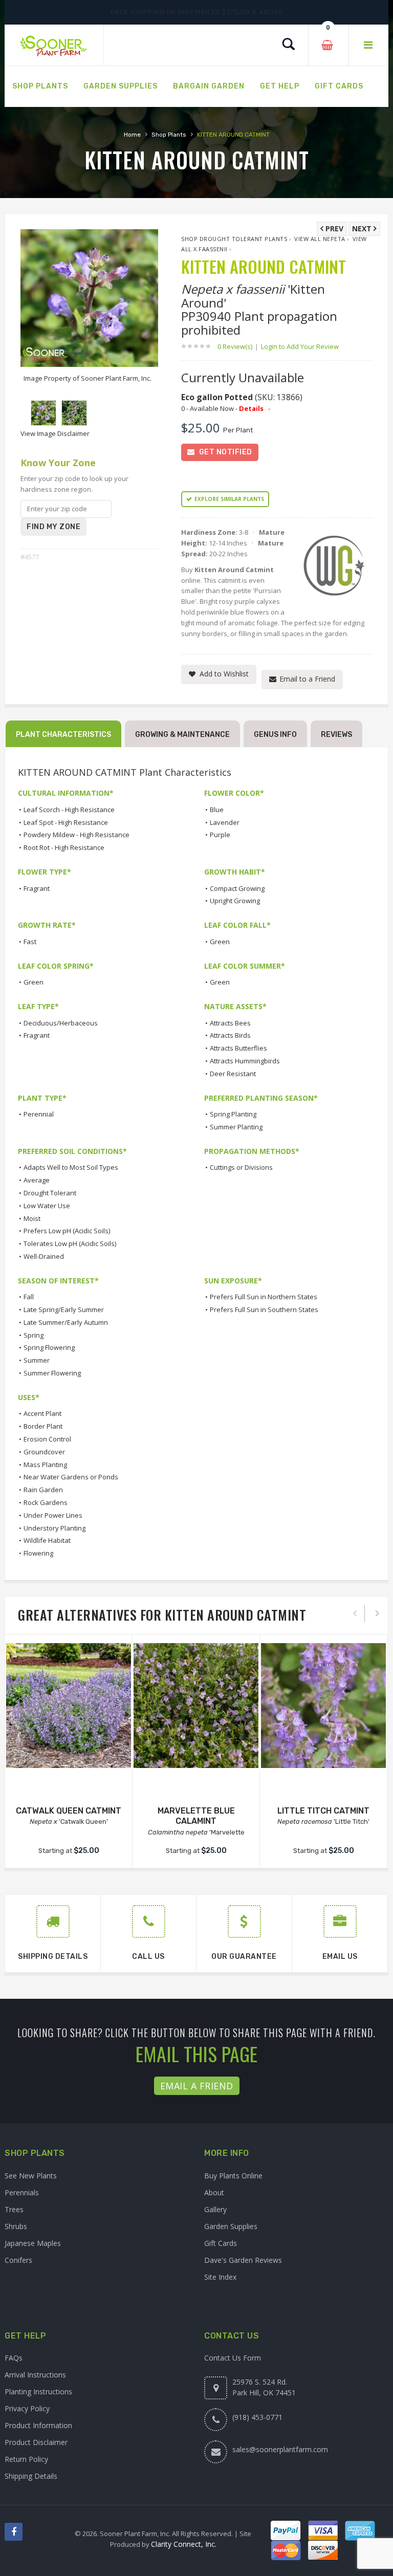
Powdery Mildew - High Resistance (77, 835)
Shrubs (16, 2226)
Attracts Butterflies (238, 1048)
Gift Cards (221, 2243)
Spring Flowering (49, 1347)
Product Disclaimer (36, 2442)
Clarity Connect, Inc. (184, 2544)
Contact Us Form (233, 2358)
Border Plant (43, 1426)
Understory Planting (54, 1528)
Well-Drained (44, 1256)
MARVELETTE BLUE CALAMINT (196, 1816)
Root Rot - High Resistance (64, 847)
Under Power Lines (53, 1515)
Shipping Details (31, 2476)
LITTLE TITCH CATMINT (323, 1811)
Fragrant (37, 888)
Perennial (39, 1114)
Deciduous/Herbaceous (61, 1023)
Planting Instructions (38, 2392)
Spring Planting (233, 1114)
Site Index (220, 2277)
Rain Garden (43, 1490)
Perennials (22, 2192)
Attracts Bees (230, 1023)
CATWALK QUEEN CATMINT (69, 1811)
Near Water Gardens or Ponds (71, 1477)
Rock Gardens (46, 1502)
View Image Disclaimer (55, 433)
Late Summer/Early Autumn (66, 1322)
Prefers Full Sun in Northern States (264, 1297)
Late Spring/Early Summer (64, 1309)
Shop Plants (169, 135)
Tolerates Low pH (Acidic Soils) (70, 1243)
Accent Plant (42, 1413)
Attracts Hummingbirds (245, 1061)
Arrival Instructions (35, 2375)
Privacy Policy (27, 2408)
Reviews (336, 735)
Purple (220, 835)
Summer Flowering (52, 1373)
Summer (37, 1360)
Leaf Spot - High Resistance (66, 822)
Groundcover (44, 1452)
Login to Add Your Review (300, 346)
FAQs (14, 2358)
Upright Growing (235, 901)
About (214, 2192)
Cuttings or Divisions (241, 1167)
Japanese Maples (33, 2243)
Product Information (38, 2425)
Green (220, 942)
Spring (34, 1335)
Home (132, 135)
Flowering (38, 1553)
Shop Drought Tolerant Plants (234, 239)
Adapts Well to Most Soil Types (71, 1167)
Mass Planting (45, 1465)
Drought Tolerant (50, 1193)
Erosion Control (47, 1439)
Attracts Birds (230, 1035)
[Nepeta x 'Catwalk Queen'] (69, 1706)
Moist (32, 1218)
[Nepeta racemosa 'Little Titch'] (323, 1706)
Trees (14, 2209)
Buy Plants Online (233, 2176)
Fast (30, 942)
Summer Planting (236, 1127)
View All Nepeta (320, 239)
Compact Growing (237, 888)
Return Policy (26, 2459)
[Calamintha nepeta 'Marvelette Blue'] (196, 1706)
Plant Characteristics (63, 735)
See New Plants (31, 2176)
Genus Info (275, 735)
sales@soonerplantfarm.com (280, 2449)
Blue (217, 810)
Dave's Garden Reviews (243, 2260)
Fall (29, 1297)
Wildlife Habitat (47, 1540)
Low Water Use (47, 1206)
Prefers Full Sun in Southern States (264, 1309)
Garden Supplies (231, 2226)
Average (37, 1180)
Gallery (215, 2209)
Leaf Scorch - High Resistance (69, 810)
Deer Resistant (233, 1074)
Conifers (18, 2260)
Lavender (225, 822)
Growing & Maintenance (182, 735)
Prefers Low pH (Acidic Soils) (67, 1231)
